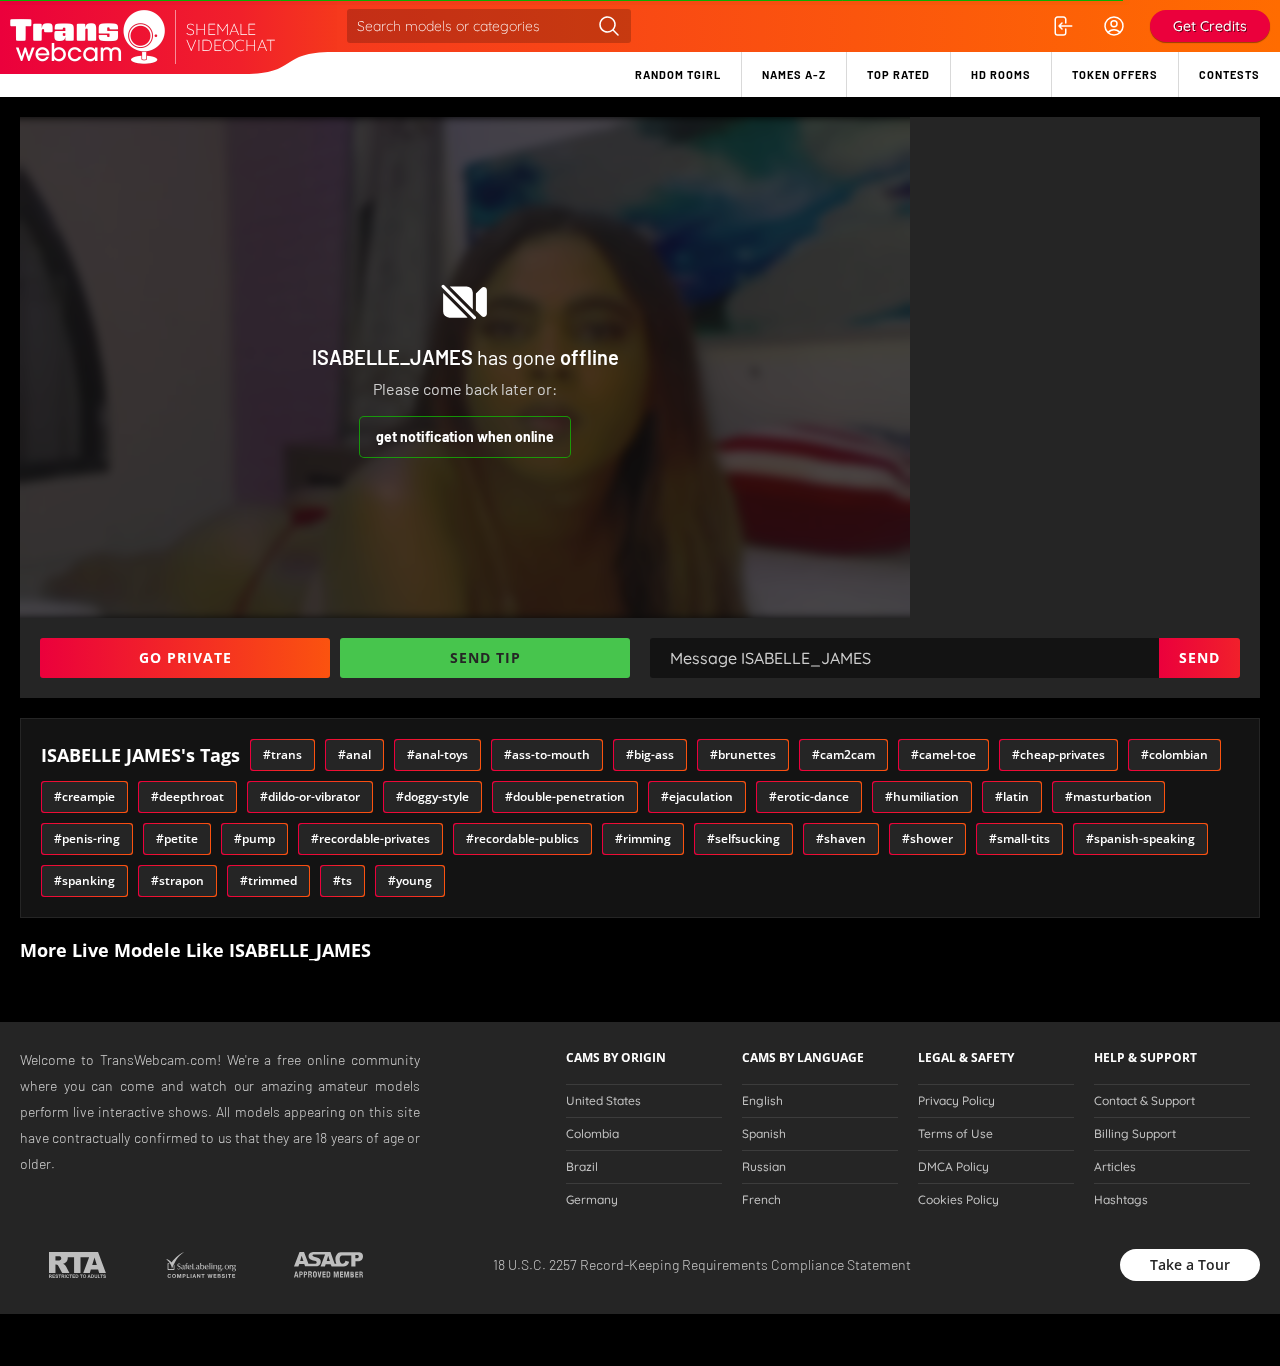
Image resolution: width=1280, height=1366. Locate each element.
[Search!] (609, 26)
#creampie (84, 796)
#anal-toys (437, 754)
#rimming (643, 838)
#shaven (841, 838)
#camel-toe (943, 754)
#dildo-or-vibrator (310, 796)
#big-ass (650, 754)
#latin (1012, 796)
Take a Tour (1190, 1264)
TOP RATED (898, 74)
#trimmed (268, 880)
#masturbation (1108, 796)
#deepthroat (187, 796)
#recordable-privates (370, 838)
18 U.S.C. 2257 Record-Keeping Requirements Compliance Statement (702, 1264)
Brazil (582, 1167)
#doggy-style (432, 796)
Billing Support (1135, 1134)
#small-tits (1019, 838)
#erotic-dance (809, 796)
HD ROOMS (1001, 74)
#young (410, 880)
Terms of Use (955, 1134)
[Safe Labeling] (200, 1265)
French (761, 1200)
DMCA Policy (953, 1167)
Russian (764, 1167)
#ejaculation (697, 796)
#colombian (1174, 754)
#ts (342, 880)
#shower (927, 838)
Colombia (592, 1134)
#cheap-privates (1058, 754)
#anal (354, 754)
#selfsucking (743, 838)
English (762, 1101)
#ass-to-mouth (547, 754)
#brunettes (743, 754)
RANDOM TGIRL (678, 74)
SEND (1199, 657)
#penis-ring (87, 838)
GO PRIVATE (185, 657)
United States (603, 1101)
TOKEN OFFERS (1115, 74)
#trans (282, 754)
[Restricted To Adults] (77, 1265)
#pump (254, 838)
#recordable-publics (522, 838)
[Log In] (1062, 26)
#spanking (84, 880)
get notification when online (465, 436)
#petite (177, 838)
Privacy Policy (956, 1101)
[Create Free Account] (1114, 26)
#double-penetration (565, 796)
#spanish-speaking (1140, 838)
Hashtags (1121, 1200)
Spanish (764, 1134)
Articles (1115, 1167)
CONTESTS (1229, 74)
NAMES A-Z (794, 74)
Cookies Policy (958, 1200)
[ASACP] (328, 1265)
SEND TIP (485, 657)
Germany (592, 1200)
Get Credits (1210, 26)
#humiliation (922, 796)
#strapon (177, 880)
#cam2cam (843, 754)
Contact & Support (1144, 1101)
